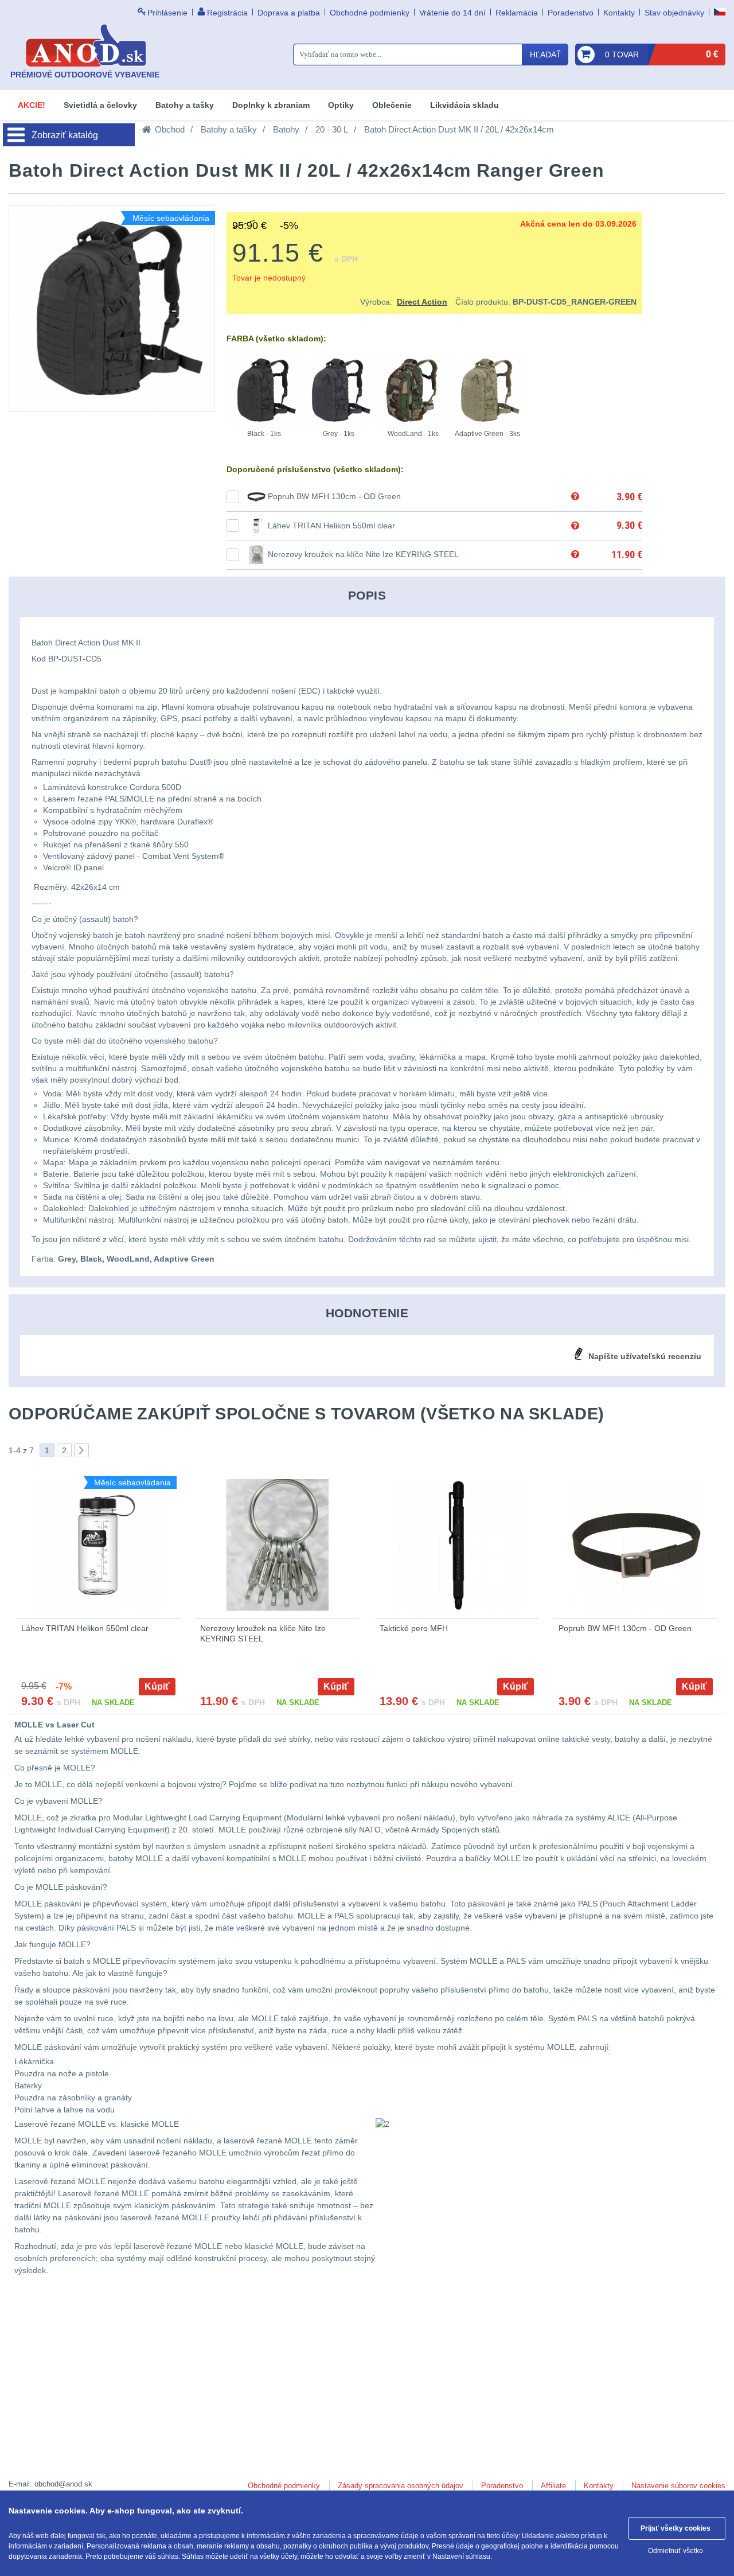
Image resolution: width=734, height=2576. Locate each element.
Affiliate (553, 2486)
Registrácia (227, 13)
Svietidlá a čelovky (100, 105)
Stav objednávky (674, 13)
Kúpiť (157, 1686)
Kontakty (619, 13)
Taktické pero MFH (414, 1628)
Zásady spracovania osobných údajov (401, 2486)
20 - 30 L (332, 129)
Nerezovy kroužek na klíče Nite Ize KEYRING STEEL (363, 554)
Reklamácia (517, 13)
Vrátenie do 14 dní (452, 13)
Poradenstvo (571, 13)
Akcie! (32, 105)
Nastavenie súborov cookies (678, 2486)
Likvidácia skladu (464, 105)
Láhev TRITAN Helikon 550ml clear (331, 526)
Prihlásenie (167, 13)
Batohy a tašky (185, 105)
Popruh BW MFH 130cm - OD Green (334, 496)
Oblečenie (392, 105)
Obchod (170, 129)
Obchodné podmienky (370, 13)
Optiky (341, 105)
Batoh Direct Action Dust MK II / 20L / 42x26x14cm (459, 129)
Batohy (286, 129)
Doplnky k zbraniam (271, 105)
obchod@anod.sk (63, 2484)
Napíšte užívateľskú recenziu (645, 1356)
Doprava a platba (289, 13)
